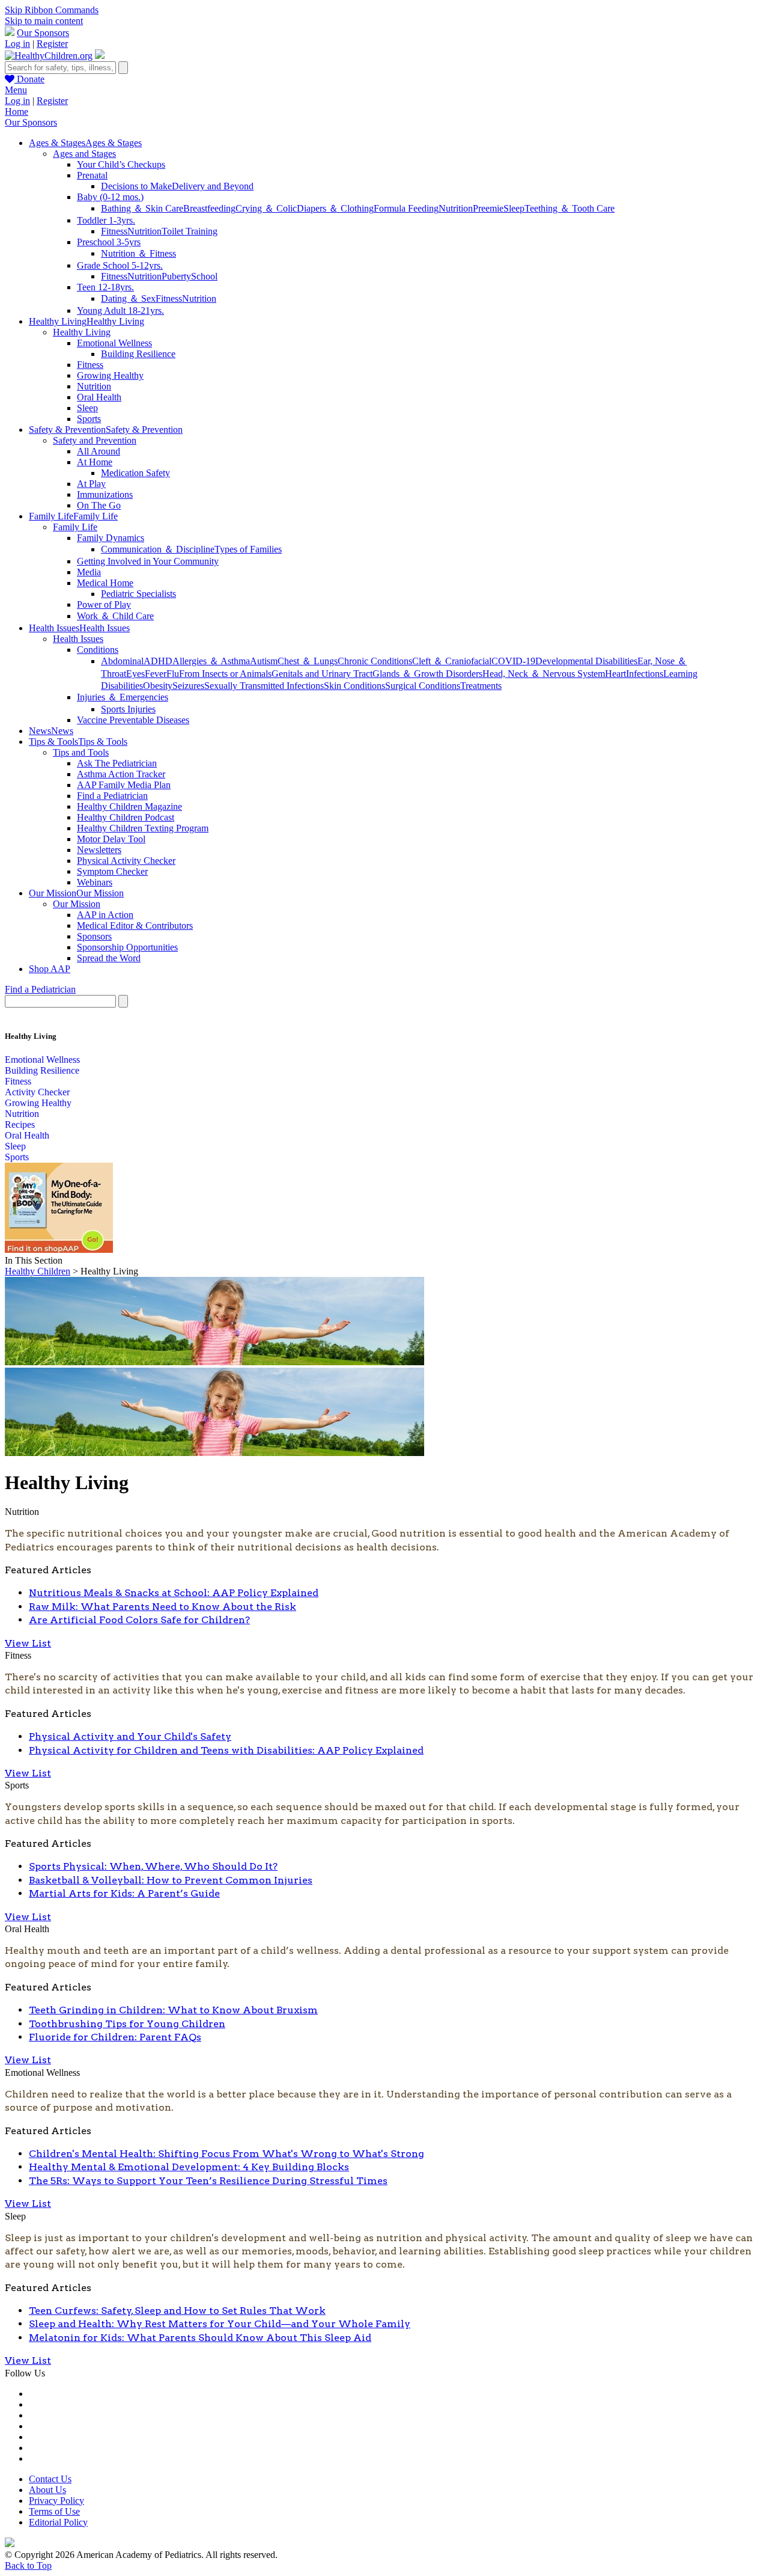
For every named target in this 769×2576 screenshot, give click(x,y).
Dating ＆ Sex (128, 298)
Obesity (158, 686)
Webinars (95, 882)
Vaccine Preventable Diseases (133, 720)
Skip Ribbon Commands (52, 10)
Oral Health (99, 397)
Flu (173, 674)
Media (89, 572)
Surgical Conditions (423, 686)
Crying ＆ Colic (266, 208)
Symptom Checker (112, 871)
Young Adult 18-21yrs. (120, 311)
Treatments (481, 686)
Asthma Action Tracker (121, 774)
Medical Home (105, 583)
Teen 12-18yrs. (105, 287)
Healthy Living (82, 332)
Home (17, 112)
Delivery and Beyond (213, 186)
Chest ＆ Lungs (308, 661)
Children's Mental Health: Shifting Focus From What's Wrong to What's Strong (226, 2154)
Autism (264, 661)
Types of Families (248, 549)
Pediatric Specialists (138, 594)
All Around (99, 451)
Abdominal (122, 661)
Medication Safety (135, 473)
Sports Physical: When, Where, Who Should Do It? (153, 1866)
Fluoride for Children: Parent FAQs (115, 2037)
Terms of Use (54, 2511)
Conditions (98, 650)
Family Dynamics (111, 538)
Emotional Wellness (114, 343)
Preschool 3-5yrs (109, 242)
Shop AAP (50, 969)
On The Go (99, 505)
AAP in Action (105, 915)
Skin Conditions (354, 686)
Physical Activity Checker (126, 861)
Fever (156, 674)
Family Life (75, 527)
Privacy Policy (56, 2501)
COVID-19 (513, 661)
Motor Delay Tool (111, 839)
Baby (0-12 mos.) (110, 197)
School (204, 276)
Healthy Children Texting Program (143, 828)
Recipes (20, 1124)
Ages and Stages (84, 154)
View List (28, 1643)
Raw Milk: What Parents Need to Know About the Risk (163, 1607)
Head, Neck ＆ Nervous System (544, 674)
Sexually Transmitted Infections (264, 686)
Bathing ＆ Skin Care (142, 208)
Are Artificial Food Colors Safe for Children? (139, 1620)
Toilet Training (190, 231)
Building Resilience (138, 354)
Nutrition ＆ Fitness (138, 253)
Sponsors (94, 936)
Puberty (176, 276)
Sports (89, 419)
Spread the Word (109, 958)
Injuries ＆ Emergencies (123, 697)
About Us (47, 2490)
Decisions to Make (136, 186)
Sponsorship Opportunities (127, 947)
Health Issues (78, 639)
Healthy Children (38, 1271)
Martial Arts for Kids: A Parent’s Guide (124, 1893)
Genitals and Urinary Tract (322, 674)
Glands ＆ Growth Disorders (427, 674)
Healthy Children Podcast (126, 817)
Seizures (188, 686)
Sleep (514, 208)
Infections (645, 674)
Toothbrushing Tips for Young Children (127, 2024)
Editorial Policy (58, 2522)
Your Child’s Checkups (121, 164)
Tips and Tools (81, 752)
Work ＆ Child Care (115, 616)
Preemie (488, 208)
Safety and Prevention (95, 440)
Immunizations (105, 494)
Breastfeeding (209, 208)
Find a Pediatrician (112, 796)
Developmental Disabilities (586, 661)
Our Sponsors (43, 33)
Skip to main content (44, 21)
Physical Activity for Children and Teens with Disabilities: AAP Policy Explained (226, 1750)
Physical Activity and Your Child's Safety (130, 1736)
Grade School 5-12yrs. (120, 265)
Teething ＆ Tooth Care (570, 208)
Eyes (135, 674)
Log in (17, 44)
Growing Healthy (110, 375)
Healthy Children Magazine (129, 806)
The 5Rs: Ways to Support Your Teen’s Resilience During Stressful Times (208, 2181)
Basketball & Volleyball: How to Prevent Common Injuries (171, 1880)
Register (52, 44)
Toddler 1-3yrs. (106, 220)
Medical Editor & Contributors (135, 925)
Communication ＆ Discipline (158, 549)
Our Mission (77, 904)
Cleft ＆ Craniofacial (452, 661)
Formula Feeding (406, 208)
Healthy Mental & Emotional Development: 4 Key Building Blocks (189, 2167)
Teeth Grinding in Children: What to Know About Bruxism (173, 2010)
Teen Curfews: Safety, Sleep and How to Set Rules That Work (177, 2311)
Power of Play (104, 604)
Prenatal (92, 175)
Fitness (114, 231)
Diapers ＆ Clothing (335, 208)
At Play (91, 484)
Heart (616, 674)
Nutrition (456, 208)
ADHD (158, 661)
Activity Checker (37, 1092)
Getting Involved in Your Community (148, 561)
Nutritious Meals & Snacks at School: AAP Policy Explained (174, 1593)
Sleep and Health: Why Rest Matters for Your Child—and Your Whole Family (220, 2324)
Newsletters (99, 850)
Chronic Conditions (375, 661)
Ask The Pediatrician (117, 763)
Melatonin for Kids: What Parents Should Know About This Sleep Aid (200, 2338)
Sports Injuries (128, 709)
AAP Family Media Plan (124, 785)
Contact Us (50, 2479)
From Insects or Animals (225, 674)
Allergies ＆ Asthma (211, 661)
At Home (95, 462)
